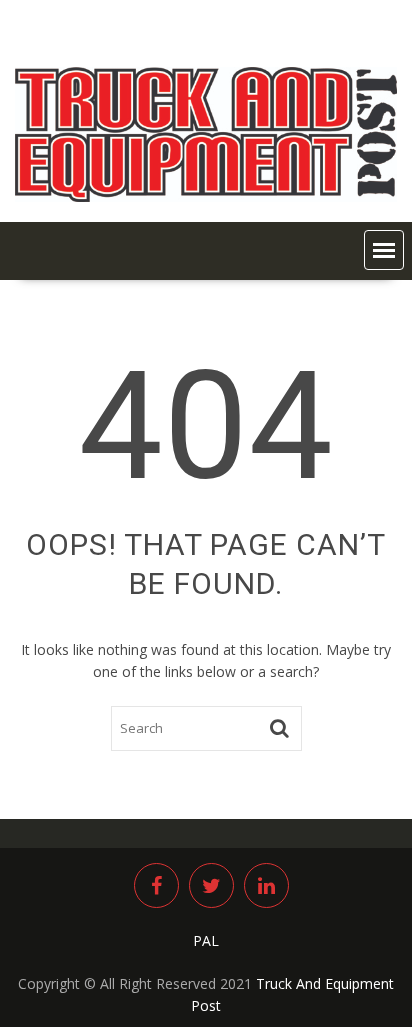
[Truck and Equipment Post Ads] (206, 196)
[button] (384, 250)
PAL (206, 940)
